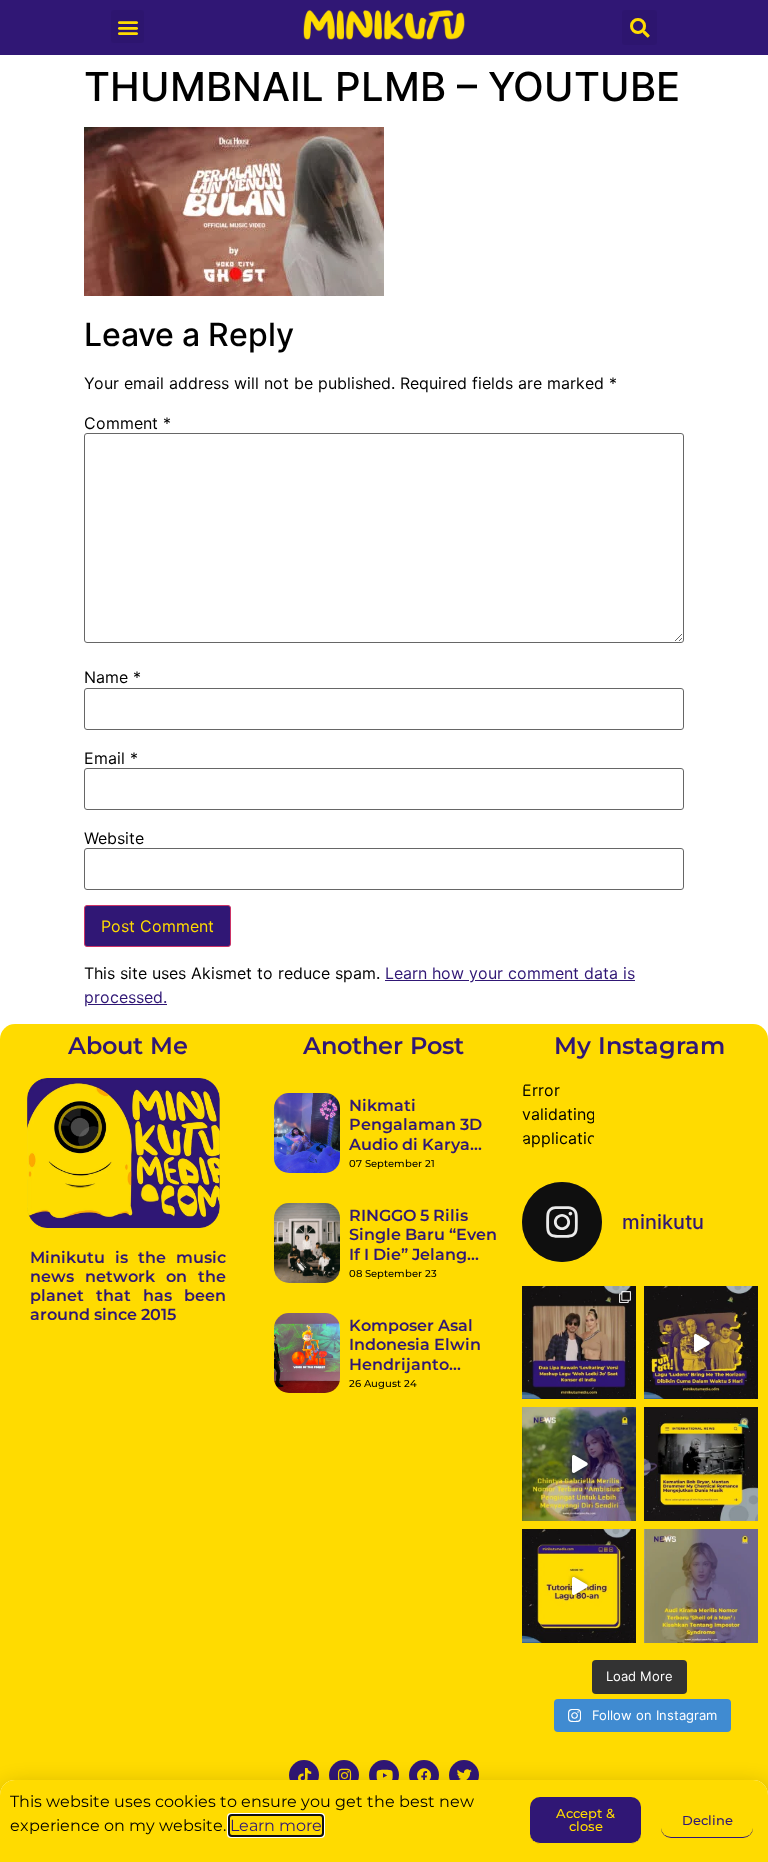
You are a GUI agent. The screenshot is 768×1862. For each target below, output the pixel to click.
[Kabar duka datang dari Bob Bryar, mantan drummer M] (701, 1464)
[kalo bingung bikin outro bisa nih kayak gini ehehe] (579, 1586)
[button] (127, 26)
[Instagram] (344, 1775)
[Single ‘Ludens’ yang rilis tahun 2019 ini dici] (701, 1343)
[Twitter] (464, 1775)
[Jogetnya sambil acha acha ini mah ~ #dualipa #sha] (579, 1343)
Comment (127, 423)
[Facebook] (424, 1775)
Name (112, 677)
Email (111, 758)
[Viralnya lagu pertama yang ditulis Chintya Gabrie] (579, 1464)
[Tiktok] (304, 1775)
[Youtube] (384, 1775)
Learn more (276, 1825)
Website (114, 838)
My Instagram (639, 1045)
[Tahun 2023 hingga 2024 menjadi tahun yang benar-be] (701, 1586)
